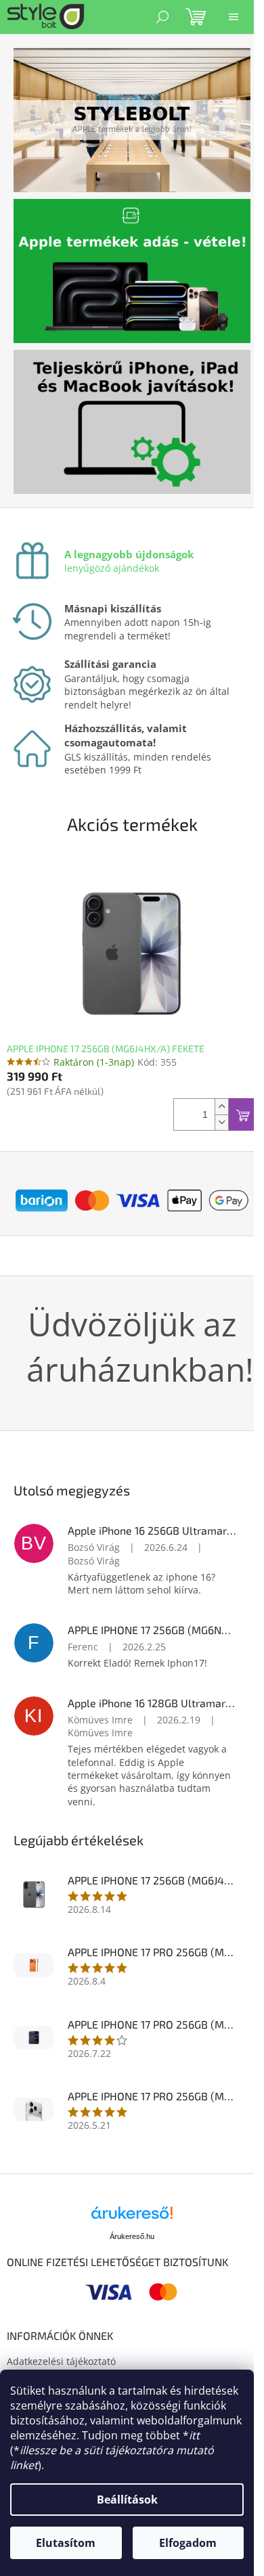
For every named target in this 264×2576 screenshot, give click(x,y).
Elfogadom (188, 2543)
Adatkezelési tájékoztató (61, 2361)
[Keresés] (162, 17)
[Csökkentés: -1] (221, 1122)
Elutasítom (66, 2543)
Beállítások (127, 2500)
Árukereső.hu (132, 2236)
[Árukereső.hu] (132, 2218)
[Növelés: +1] (221, 1107)
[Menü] (234, 17)
